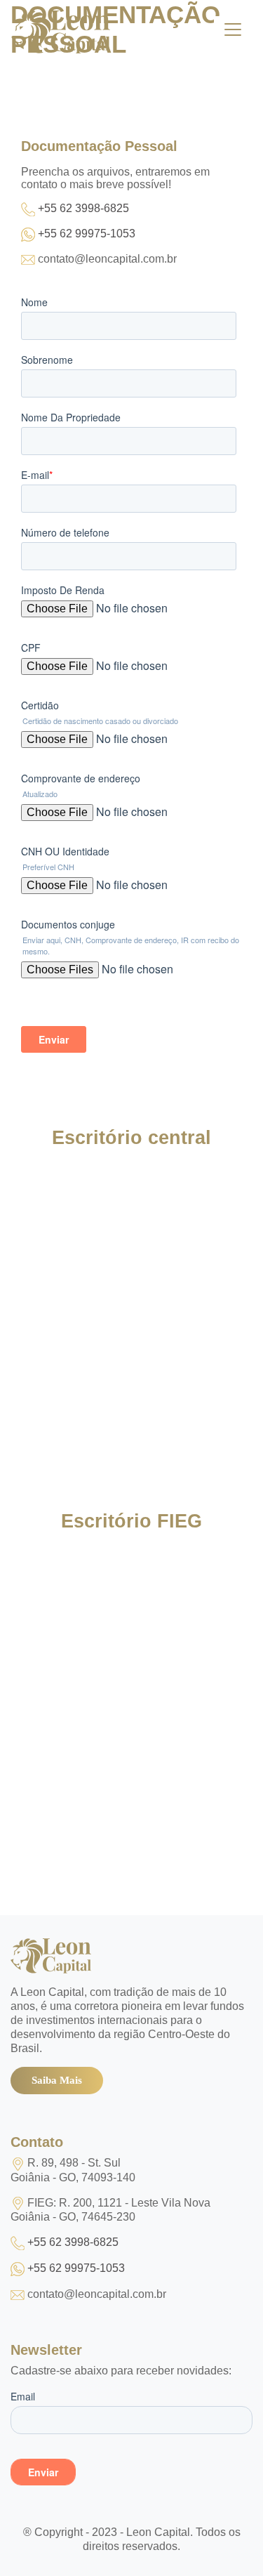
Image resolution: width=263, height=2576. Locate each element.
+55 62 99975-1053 (87, 234)
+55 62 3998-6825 (83, 208)
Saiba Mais (57, 2080)
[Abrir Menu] (233, 29)
